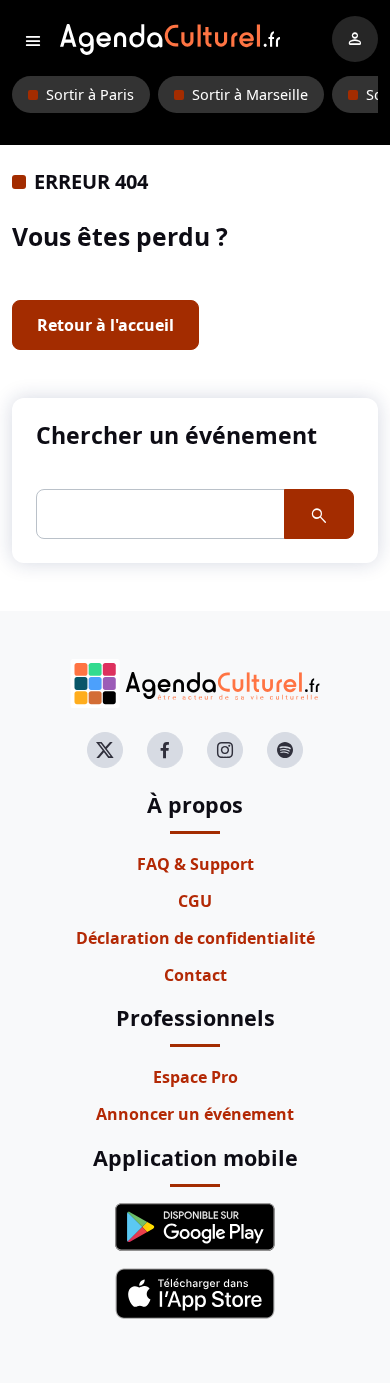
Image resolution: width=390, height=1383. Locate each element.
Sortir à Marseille (250, 94)
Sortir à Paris (90, 94)
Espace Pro (195, 1077)
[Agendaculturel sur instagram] (225, 750)
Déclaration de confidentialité (195, 938)
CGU (195, 901)
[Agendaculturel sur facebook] (165, 750)
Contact (195, 975)
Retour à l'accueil (105, 325)
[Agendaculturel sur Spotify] (285, 750)
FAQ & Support (195, 864)
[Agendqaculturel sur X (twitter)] (105, 750)
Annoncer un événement (195, 1114)
